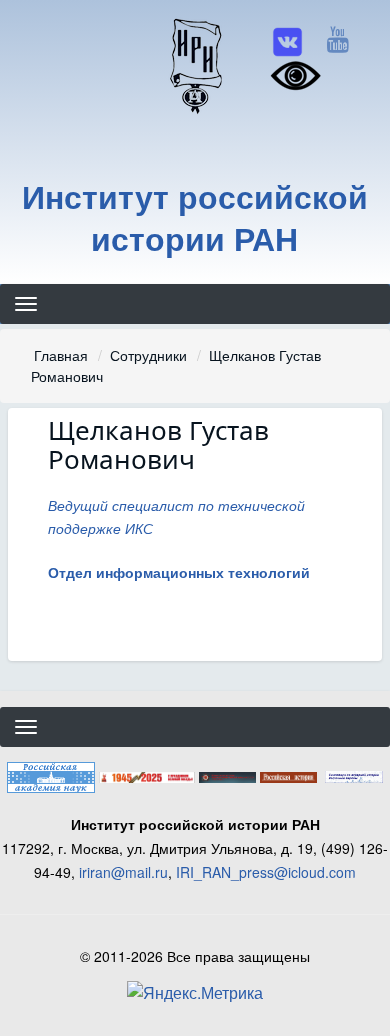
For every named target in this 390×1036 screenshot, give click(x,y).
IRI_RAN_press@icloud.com (266, 872)
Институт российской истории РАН (195, 217)
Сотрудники (148, 355)
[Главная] (195, 65)
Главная (61, 355)
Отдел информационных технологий (179, 572)
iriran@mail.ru (123, 872)
